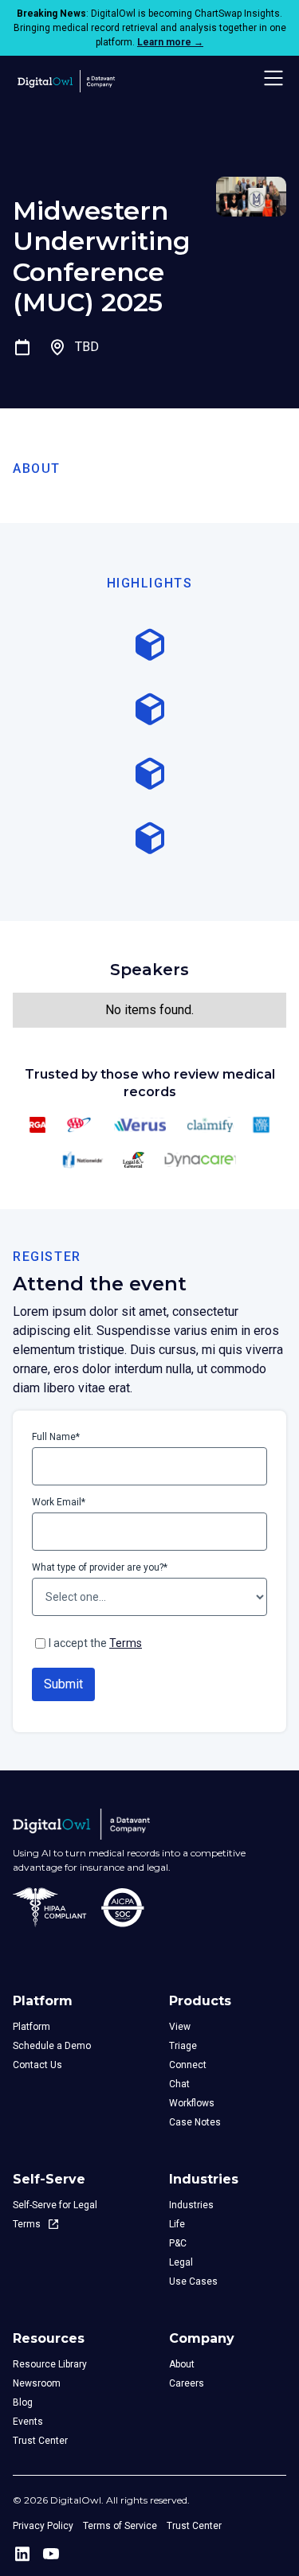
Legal (181, 2262)
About (182, 2364)
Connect (188, 2065)
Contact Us (37, 2065)
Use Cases (193, 2281)
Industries (191, 2205)
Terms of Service (120, 2526)
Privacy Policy (43, 2526)
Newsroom (37, 2383)
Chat (179, 2084)
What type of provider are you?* (100, 1567)
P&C (178, 2243)
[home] (65, 78)
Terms (126, 1643)
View (180, 2027)
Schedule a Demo (52, 2046)
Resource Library (50, 2364)
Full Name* (56, 1437)
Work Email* (59, 1502)
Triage (183, 2046)
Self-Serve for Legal (55, 2205)
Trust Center (40, 2441)
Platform (31, 2027)
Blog (23, 2402)
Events (28, 2422)
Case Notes (195, 2122)
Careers (187, 2383)
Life (177, 2224)
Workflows (192, 2103)
